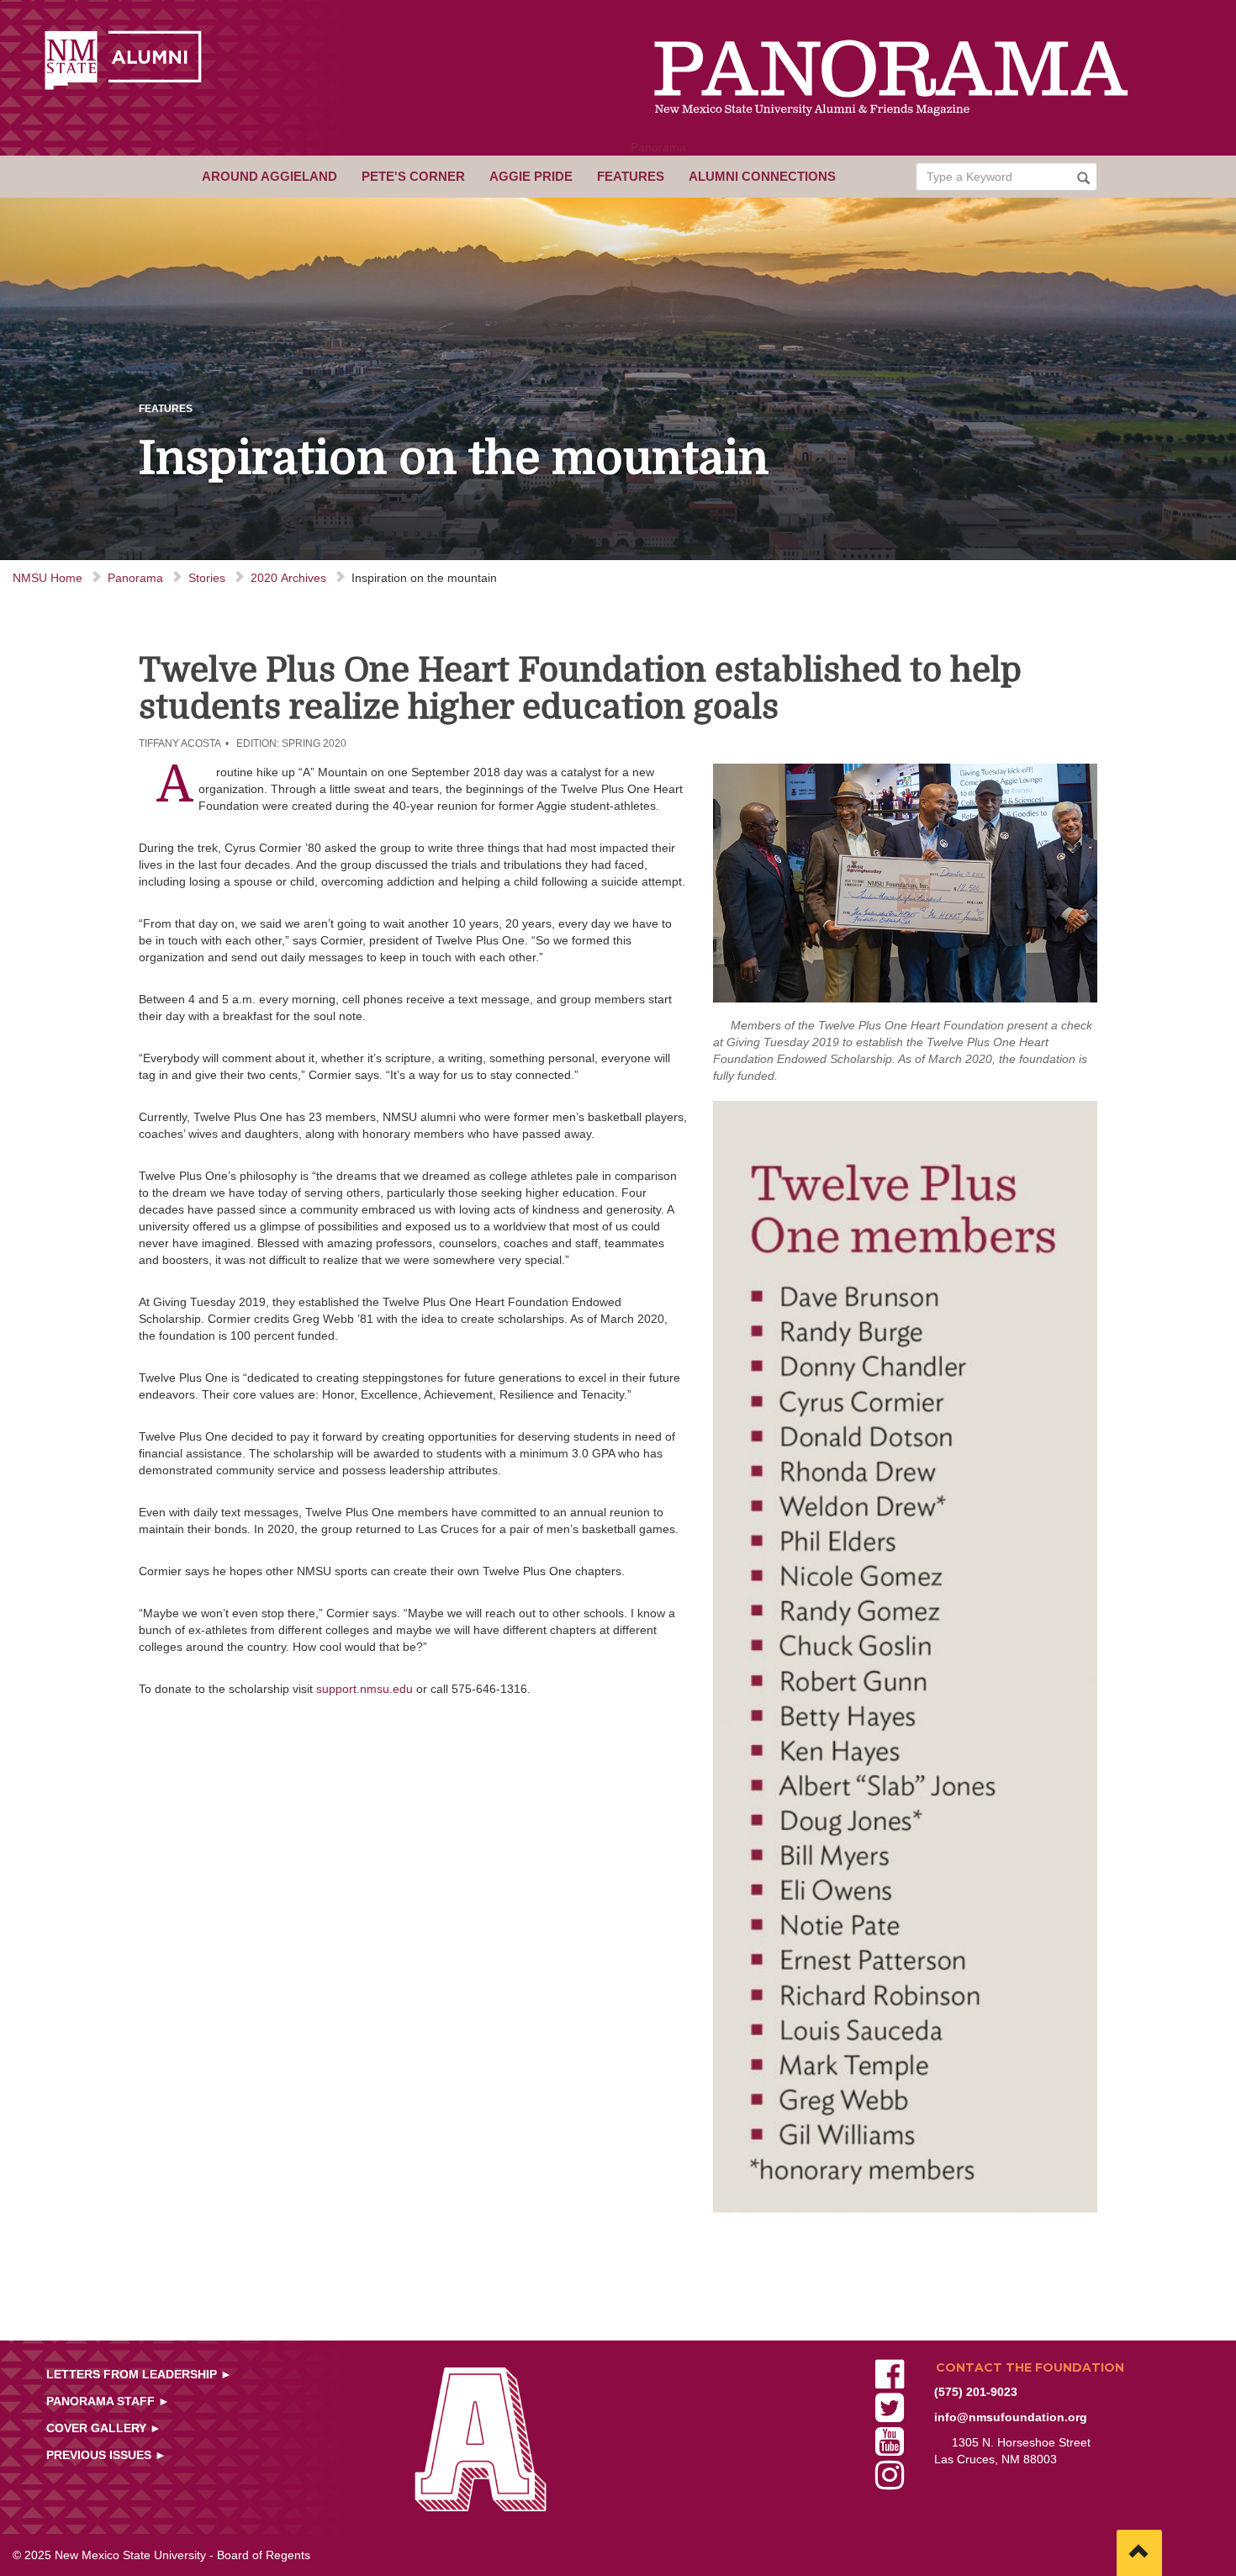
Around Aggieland (269, 176)
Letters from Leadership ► (139, 2374)
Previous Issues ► (106, 2455)
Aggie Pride (531, 176)
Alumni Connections (762, 176)
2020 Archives (288, 578)
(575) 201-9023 (976, 2392)
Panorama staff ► (108, 2401)
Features (631, 176)
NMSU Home (48, 578)
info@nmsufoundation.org (1011, 2417)
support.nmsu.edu (364, 1689)
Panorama (658, 147)
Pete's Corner (413, 176)
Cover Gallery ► (104, 2428)
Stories (207, 578)
